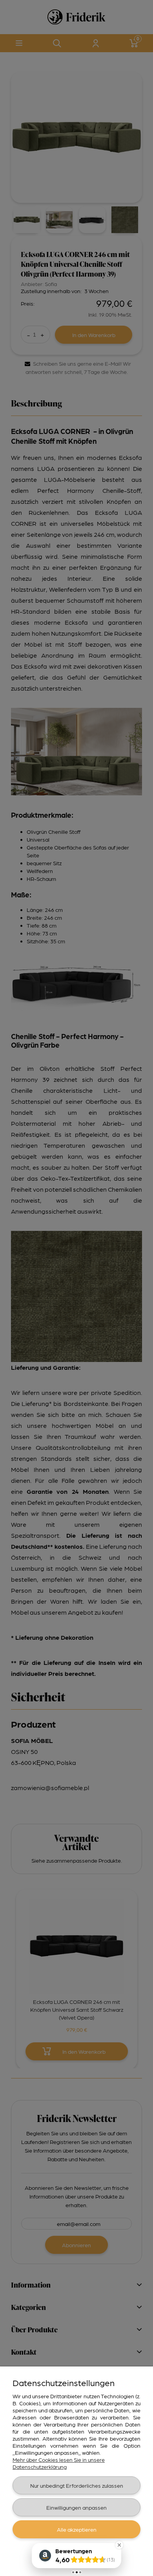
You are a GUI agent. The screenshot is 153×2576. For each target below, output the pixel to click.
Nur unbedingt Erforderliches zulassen (77, 2485)
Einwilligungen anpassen (76, 2507)
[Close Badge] (119, 2545)
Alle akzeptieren (77, 2529)
